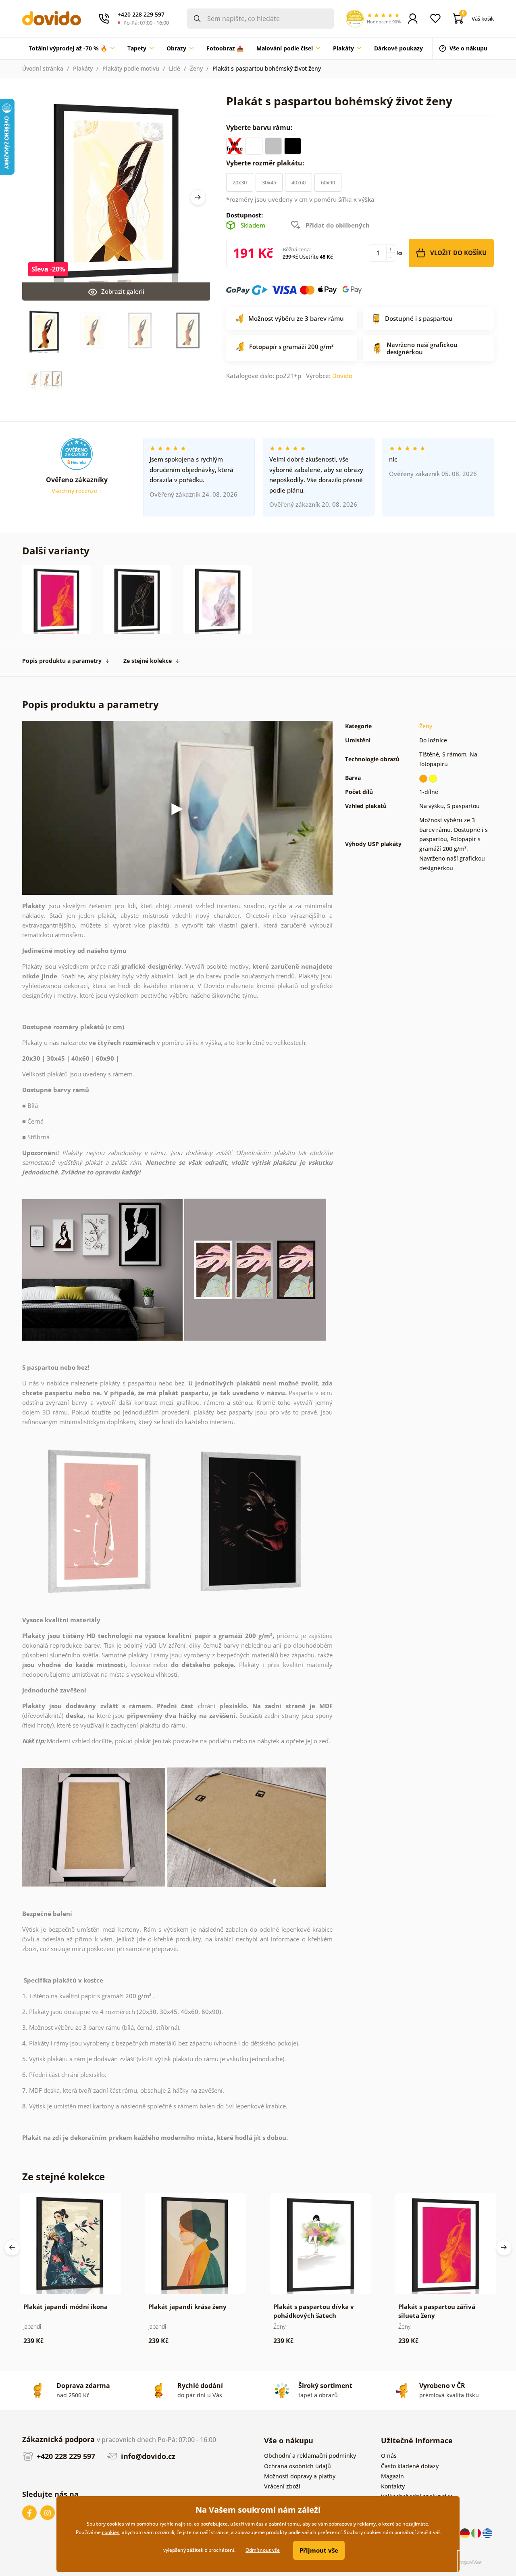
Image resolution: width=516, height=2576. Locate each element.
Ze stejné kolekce (148, 661)
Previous (12, 2248)
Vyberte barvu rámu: (260, 127)
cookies (111, 2532)
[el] (487, 2533)
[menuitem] (72, 48)
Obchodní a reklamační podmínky (310, 2456)
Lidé (175, 68)
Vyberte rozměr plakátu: (266, 163)
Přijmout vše (319, 2550)
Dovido (342, 376)
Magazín (392, 2476)
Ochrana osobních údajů (298, 2466)
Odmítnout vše (263, 2550)
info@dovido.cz (147, 2456)
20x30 (240, 182)
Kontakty (393, 2486)
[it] (477, 2533)
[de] (466, 2533)
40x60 (299, 182)
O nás (389, 2456)
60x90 (328, 182)
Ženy (196, 68)
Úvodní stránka (43, 68)
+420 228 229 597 (65, 2456)
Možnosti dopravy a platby (300, 2476)
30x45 (269, 182)
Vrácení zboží (282, 2486)
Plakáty (83, 68)
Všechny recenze (75, 491)
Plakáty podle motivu (131, 68)
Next (198, 197)
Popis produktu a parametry (62, 661)
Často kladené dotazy (410, 2466)
